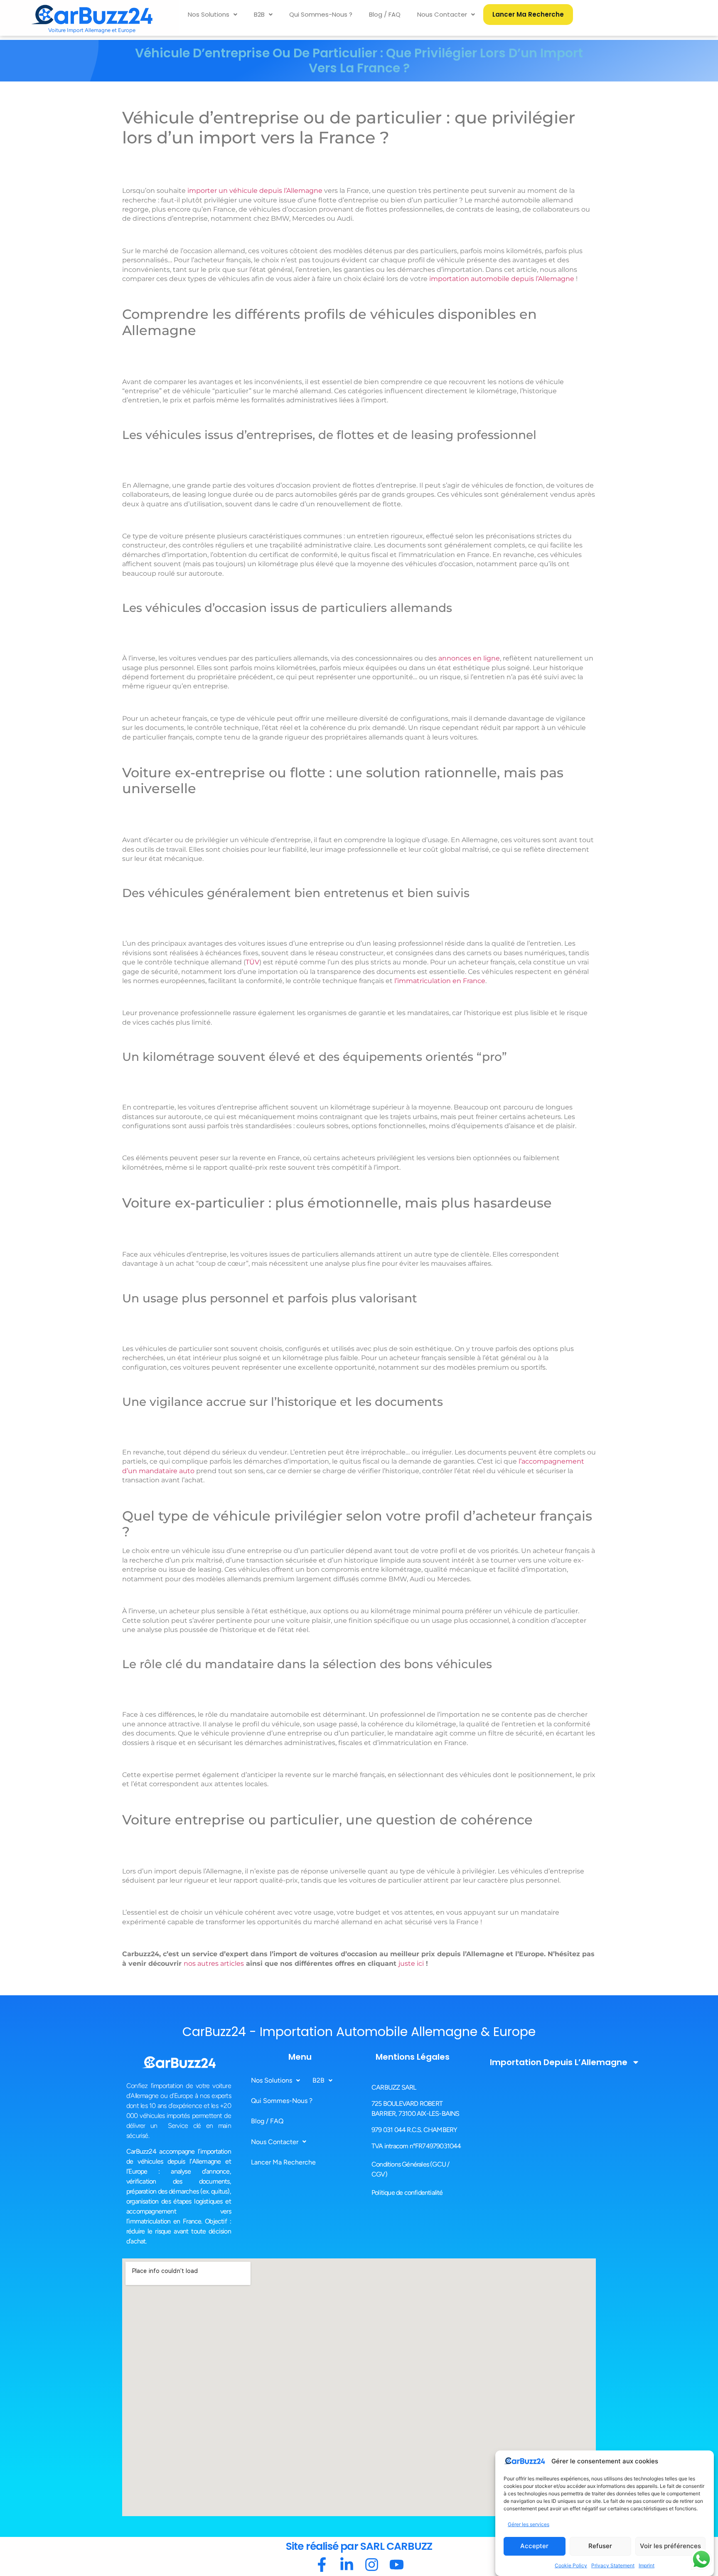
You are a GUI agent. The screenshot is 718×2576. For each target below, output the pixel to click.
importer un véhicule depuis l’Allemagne (255, 191)
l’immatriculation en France (440, 981)
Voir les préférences (670, 2546)
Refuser (600, 2546)
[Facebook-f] (322, 2565)
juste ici (411, 1963)
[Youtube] (397, 2565)
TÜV (252, 962)
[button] (213, 15)
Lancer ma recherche (528, 14)
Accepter (534, 2546)
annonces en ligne (469, 658)
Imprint (647, 2565)
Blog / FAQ (385, 14)
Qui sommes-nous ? (321, 14)
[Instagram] (372, 2565)
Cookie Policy (571, 2565)
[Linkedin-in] (347, 2565)
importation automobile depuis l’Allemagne (502, 279)
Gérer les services (529, 2524)
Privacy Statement (613, 2565)
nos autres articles (214, 1963)
